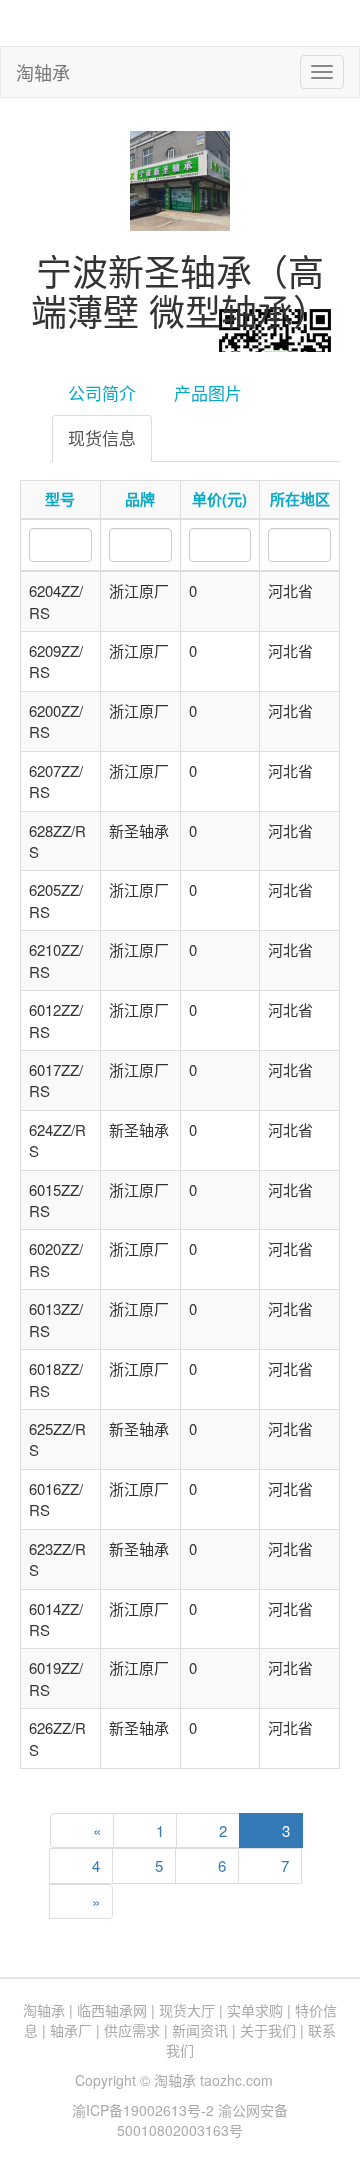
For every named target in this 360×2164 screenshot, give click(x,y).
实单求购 (255, 2010)
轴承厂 (71, 2030)
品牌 (140, 499)
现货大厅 (187, 2010)
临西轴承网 (112, 2010)
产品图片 (208, 392)
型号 (60, 499)
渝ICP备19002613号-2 (145, 2110)
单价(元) (219, 499)
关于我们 (268, 2030)
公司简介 (102, 392)
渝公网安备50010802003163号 (202, 2120)
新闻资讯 (200, 2030)
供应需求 (132, 2030)
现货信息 (102, 437)
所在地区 (300, 499)
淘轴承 (43, 72)
